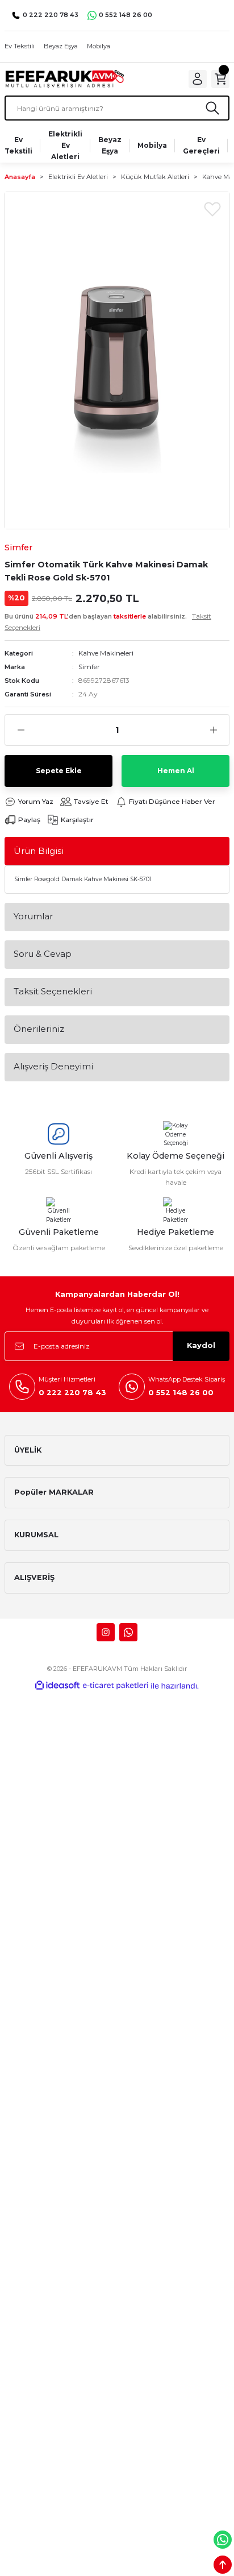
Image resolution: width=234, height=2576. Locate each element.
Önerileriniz (39, 1029)
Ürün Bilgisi (39, 851)
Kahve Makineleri (106, 653)
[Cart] (220, 79)
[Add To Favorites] (212, 209)
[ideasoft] (57, 1686)
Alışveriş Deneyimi (53, 1066)
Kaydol (201, 1345)
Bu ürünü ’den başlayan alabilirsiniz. (108, 622)
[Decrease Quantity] (21, 730)
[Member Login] (198, 79)
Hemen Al (176, 771)
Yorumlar (33, 916)
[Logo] (64, 79)
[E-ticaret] (116, 1685)
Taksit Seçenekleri (53, 991)
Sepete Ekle (59, 771)
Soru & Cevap (43, 954)
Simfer (89, 667)
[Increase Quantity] (213, 730)
